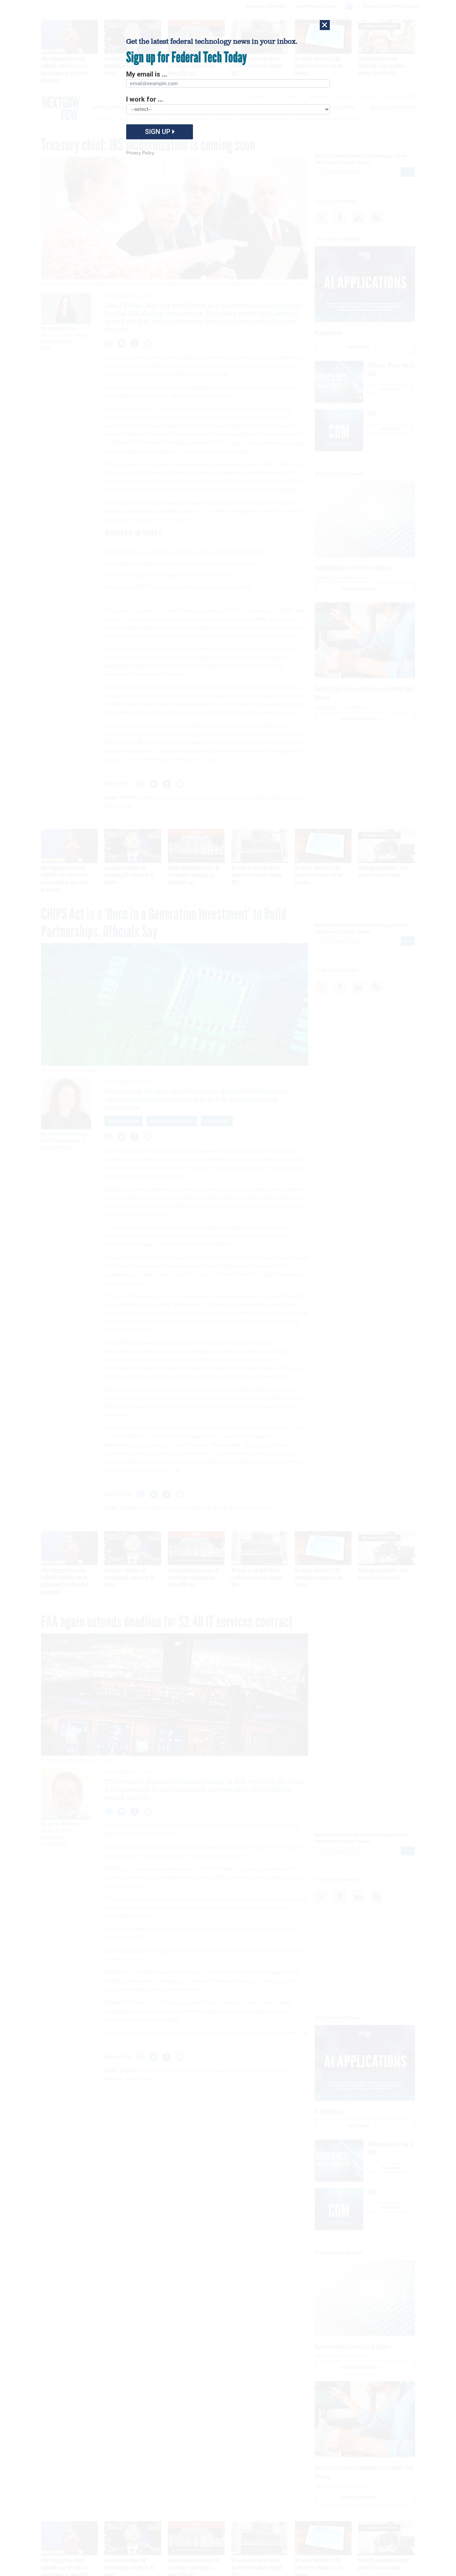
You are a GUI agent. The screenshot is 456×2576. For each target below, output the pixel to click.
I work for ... (145, 99)
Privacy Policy (140, 153)
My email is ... (147, 74)
